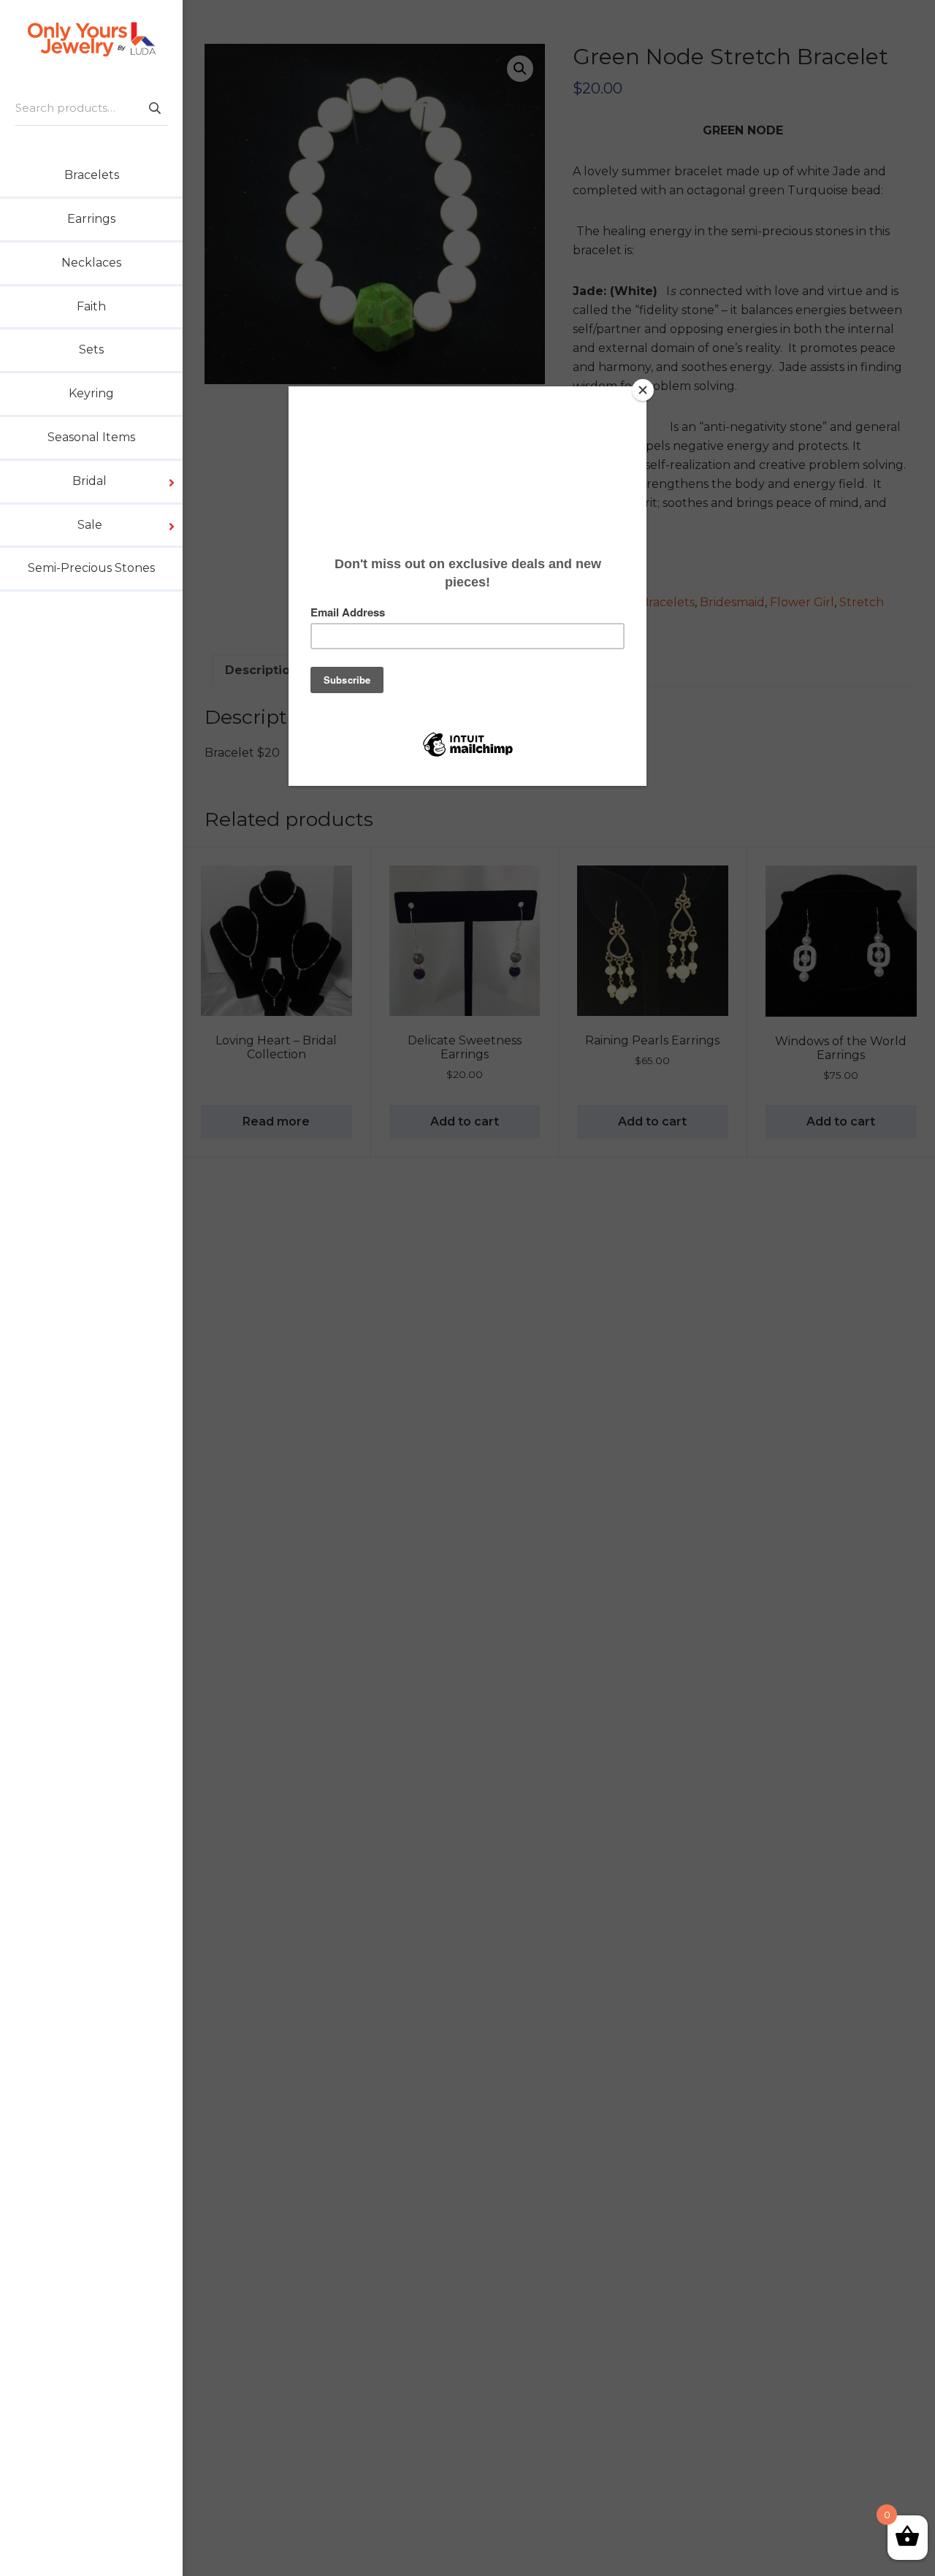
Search (154, 108)
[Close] (643, 390)
